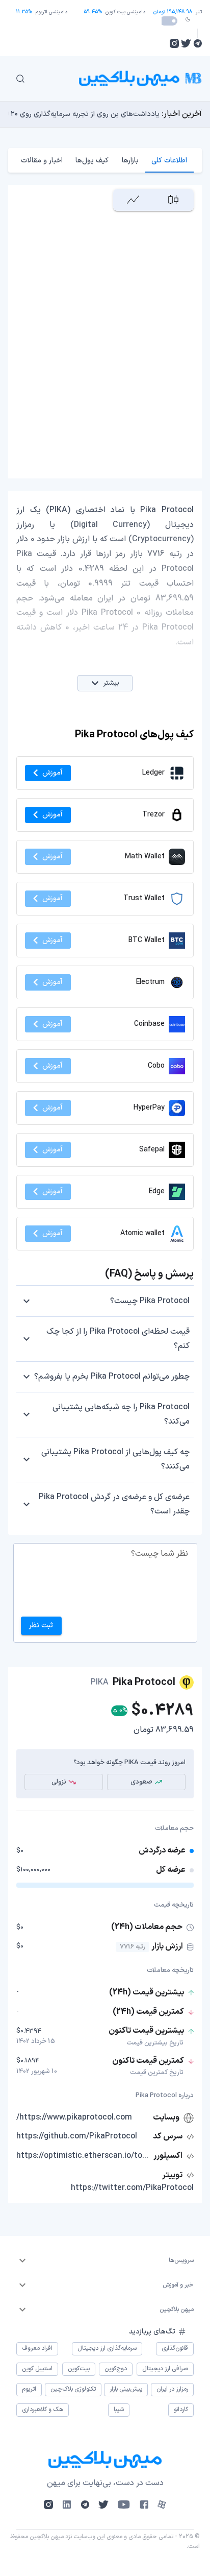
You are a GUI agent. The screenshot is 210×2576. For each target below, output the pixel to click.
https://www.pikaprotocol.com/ (74, 2117)
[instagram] (174, 43)
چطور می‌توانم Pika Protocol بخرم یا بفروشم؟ (112, 1377)
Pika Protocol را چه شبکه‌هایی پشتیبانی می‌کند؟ (121, 1414)
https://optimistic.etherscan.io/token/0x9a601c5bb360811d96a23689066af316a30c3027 (84, 2156)
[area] (133, 200)
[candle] (174, 200)
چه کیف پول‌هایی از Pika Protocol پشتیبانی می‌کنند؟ (115, 1459)
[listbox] (105, 2260)
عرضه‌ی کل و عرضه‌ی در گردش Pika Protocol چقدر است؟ (114, 1504)
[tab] (169, 160)
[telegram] (198, 43)
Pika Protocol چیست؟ (150, 1301)
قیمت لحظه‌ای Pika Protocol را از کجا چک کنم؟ (118, 1339)
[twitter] (186, 43)
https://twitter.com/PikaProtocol (132, 2188)
